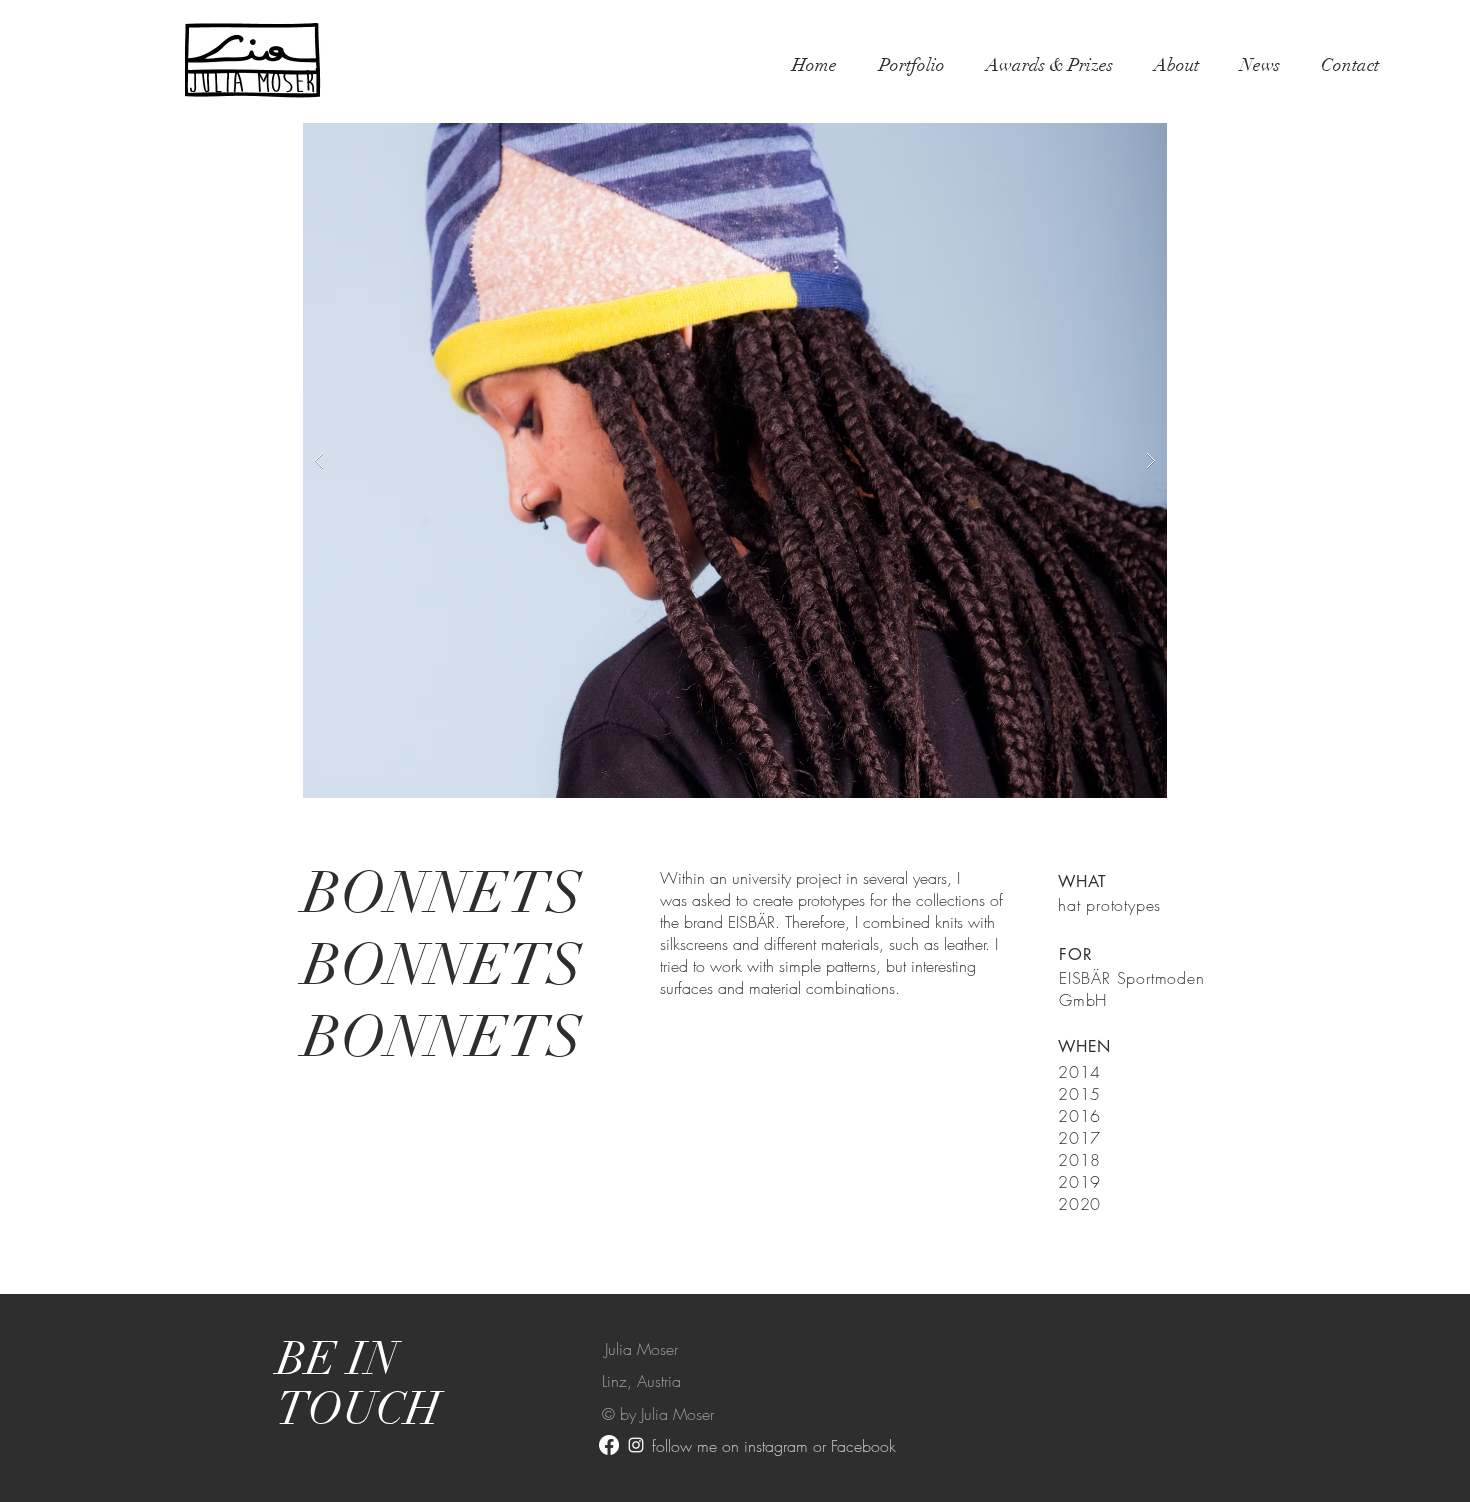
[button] (735, 460)
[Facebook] (609, 1445)
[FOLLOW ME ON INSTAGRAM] (636, 1445)
